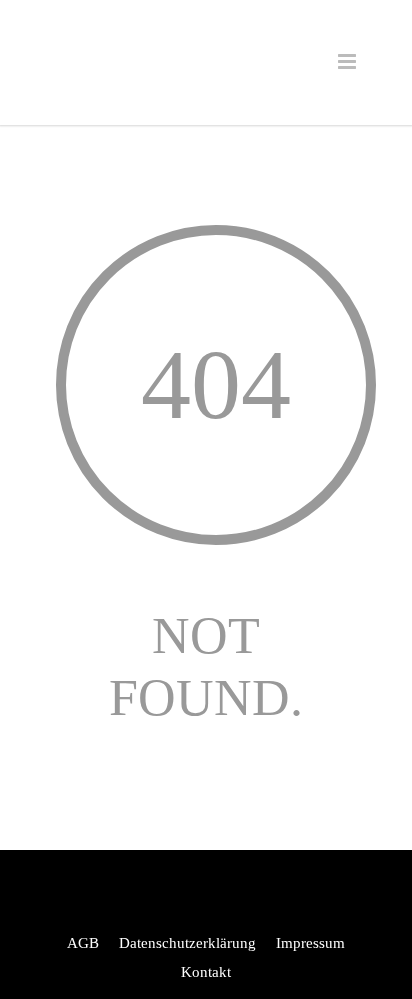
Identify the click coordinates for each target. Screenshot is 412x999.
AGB (83, 943)
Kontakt (206, 972)
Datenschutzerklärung (187, 943)
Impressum (310, 943)
